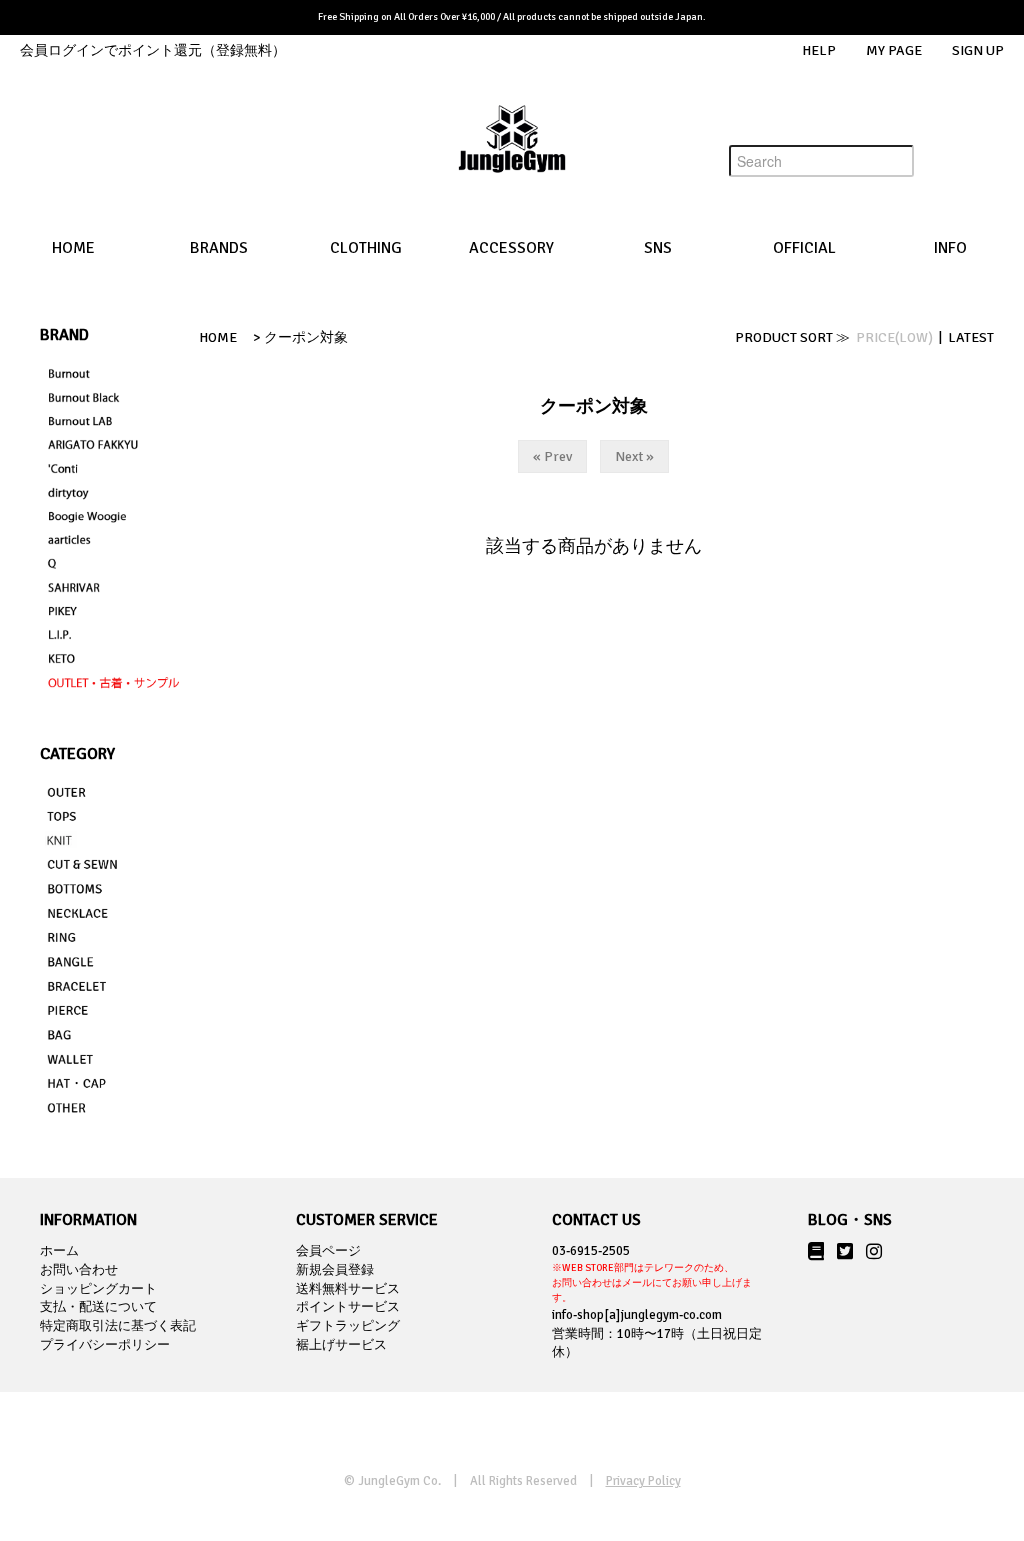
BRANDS (219, 248)
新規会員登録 (335, 1270)
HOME (73, 248)
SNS (658, 248)
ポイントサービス (348, 1307)
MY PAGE (894, 50)
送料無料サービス (348, 1289)
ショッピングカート (98, 1289)
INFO (950, 248)
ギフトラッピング (348, 1326)
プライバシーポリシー (105, 1345)
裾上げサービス (341, 1345)
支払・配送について (98, 1307)
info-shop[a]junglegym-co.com (637, 1315)
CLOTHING (366, 248)
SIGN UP (978, 50)
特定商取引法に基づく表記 (118, 1326)
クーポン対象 (306, 337)
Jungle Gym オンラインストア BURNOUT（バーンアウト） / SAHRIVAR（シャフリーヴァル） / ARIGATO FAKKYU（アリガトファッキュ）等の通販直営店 (512, 154)
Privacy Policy (643, 1481)
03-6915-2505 (652, 1273)
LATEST (971, 337)
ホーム (59, 1251)
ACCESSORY (511, 248)
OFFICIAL (804, 248)
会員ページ (328, 1251)
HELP (819, 50)
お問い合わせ (79, 1270)
